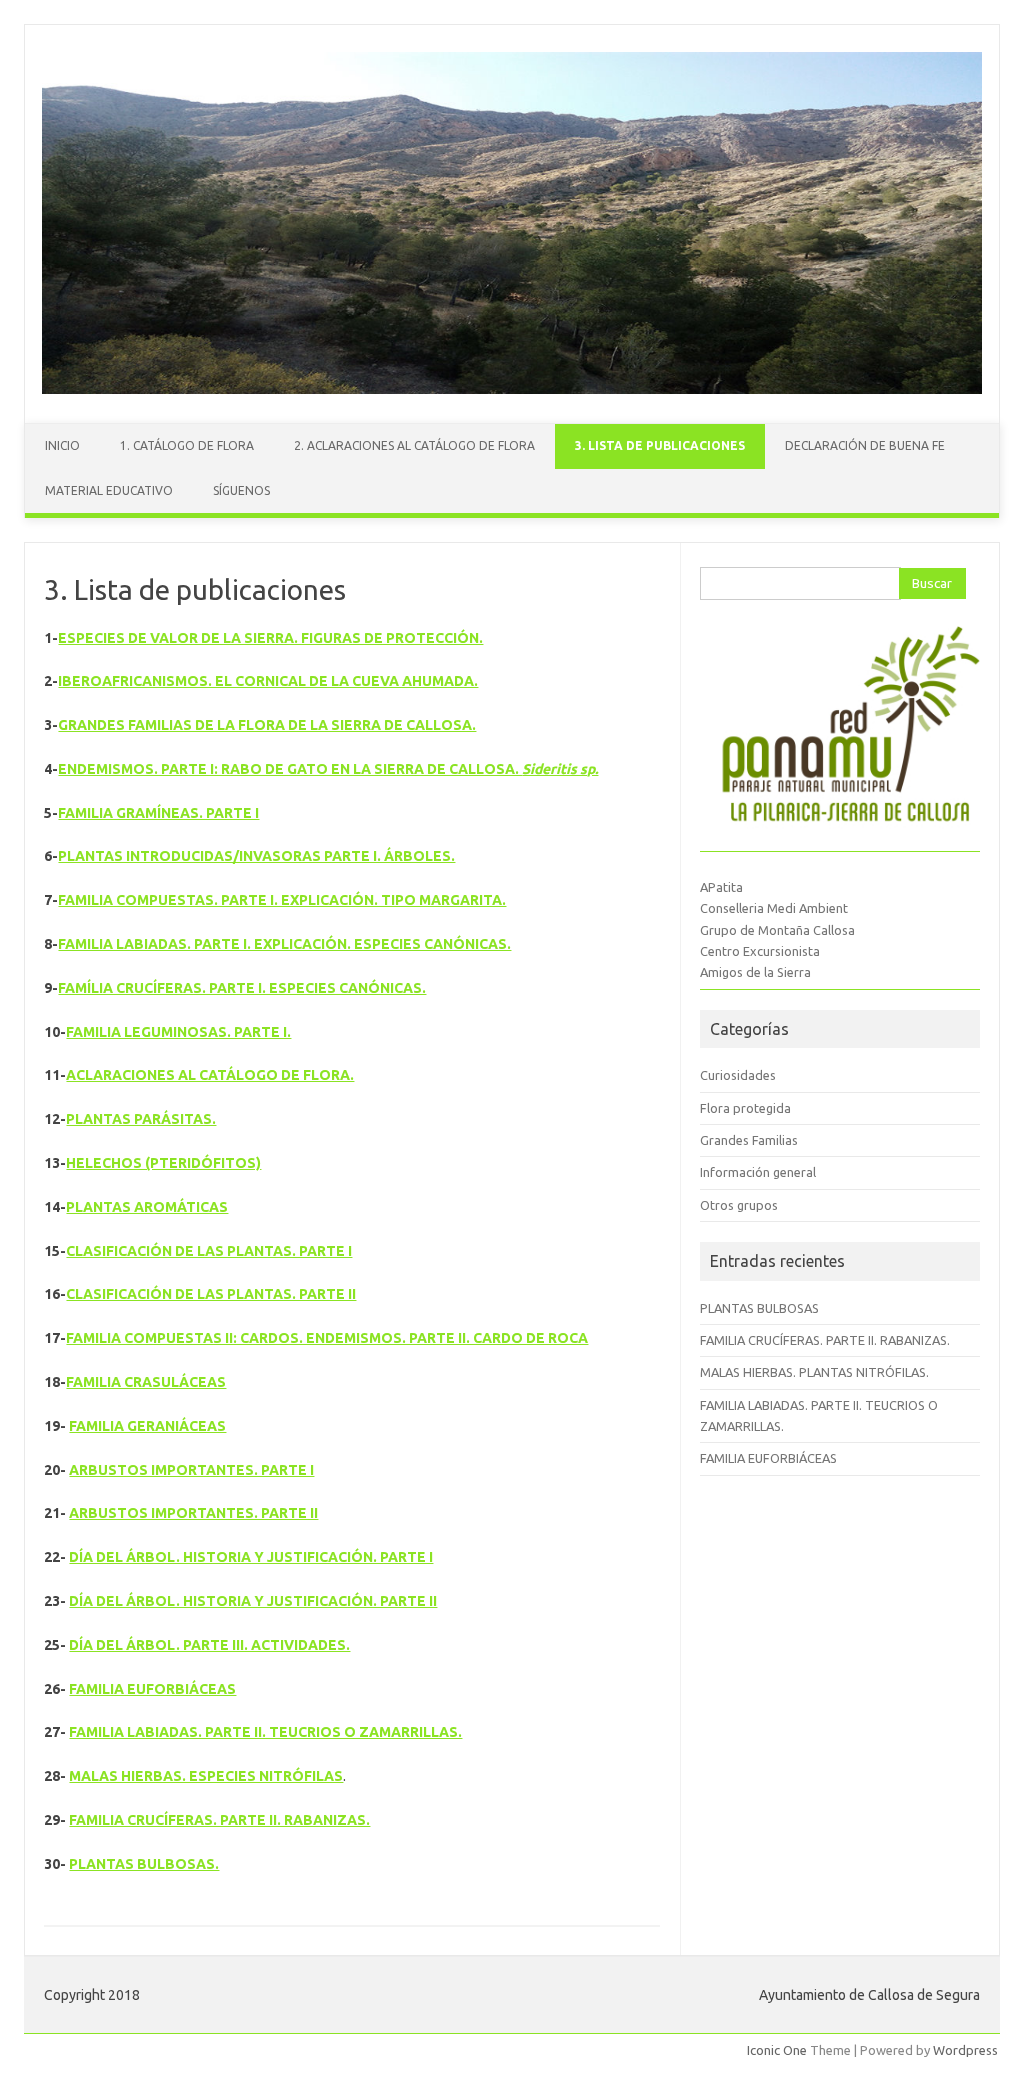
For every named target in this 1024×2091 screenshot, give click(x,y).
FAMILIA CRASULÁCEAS (146, 1382)
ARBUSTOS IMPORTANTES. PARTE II (193, 1513)
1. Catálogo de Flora (187, 445)
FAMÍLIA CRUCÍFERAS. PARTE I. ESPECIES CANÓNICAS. (242, 988)
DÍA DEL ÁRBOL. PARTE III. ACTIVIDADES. (209, 1645)
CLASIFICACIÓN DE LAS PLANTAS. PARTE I (209, 1251)
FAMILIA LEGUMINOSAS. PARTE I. (178, 1032)
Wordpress (965, 2050)
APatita (721, 887)
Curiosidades (738, 1075)
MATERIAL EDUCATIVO (109, 490)
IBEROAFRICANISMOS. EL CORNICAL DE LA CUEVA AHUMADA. (268, 681)
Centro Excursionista (760, 951)
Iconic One (777, 2050)
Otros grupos (739, 1205)
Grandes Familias (749, 1140)
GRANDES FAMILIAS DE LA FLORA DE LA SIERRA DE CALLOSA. (267, 725)
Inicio (62, 445)
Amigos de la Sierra (755, 972)
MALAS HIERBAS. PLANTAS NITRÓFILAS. (814, 1372)
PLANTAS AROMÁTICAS (147, 1207)
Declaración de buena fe (865, 445)
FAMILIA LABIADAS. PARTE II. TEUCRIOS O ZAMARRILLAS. (265, 1732)
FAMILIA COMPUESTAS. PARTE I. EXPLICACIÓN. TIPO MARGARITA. (282, 900)
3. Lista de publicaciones (660, 445)
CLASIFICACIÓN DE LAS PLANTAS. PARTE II (211, 1294)
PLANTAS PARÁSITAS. (141, 1119)
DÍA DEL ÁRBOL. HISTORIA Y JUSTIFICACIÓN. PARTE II (253, 1601)
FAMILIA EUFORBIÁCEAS (152, 1689)
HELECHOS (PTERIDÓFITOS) (163, 1163)
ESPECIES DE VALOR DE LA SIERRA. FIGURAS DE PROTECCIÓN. (270, 638)
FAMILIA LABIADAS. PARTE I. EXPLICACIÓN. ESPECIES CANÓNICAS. (284, 944)
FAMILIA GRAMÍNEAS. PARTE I (158, 813)
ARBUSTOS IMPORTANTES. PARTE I (191, 1470)
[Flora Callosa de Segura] (512, 389)
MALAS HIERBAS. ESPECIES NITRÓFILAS (206, 1776)
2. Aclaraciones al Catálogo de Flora (414, 445)
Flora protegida (745, 1108)
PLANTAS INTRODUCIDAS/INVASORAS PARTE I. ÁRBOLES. (256, 856)
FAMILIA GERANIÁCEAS (147, 1426)
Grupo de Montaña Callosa (777, 930)
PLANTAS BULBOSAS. (144, 1864)
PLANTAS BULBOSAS (759, 1308)
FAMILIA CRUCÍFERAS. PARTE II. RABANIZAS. (219, 1820)
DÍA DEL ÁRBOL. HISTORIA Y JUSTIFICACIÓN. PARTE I (251, 1557)
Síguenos (241, 490)
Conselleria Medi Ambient (774, 908)
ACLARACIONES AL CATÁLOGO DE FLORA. (210, 1075)
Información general (758, 1172)
